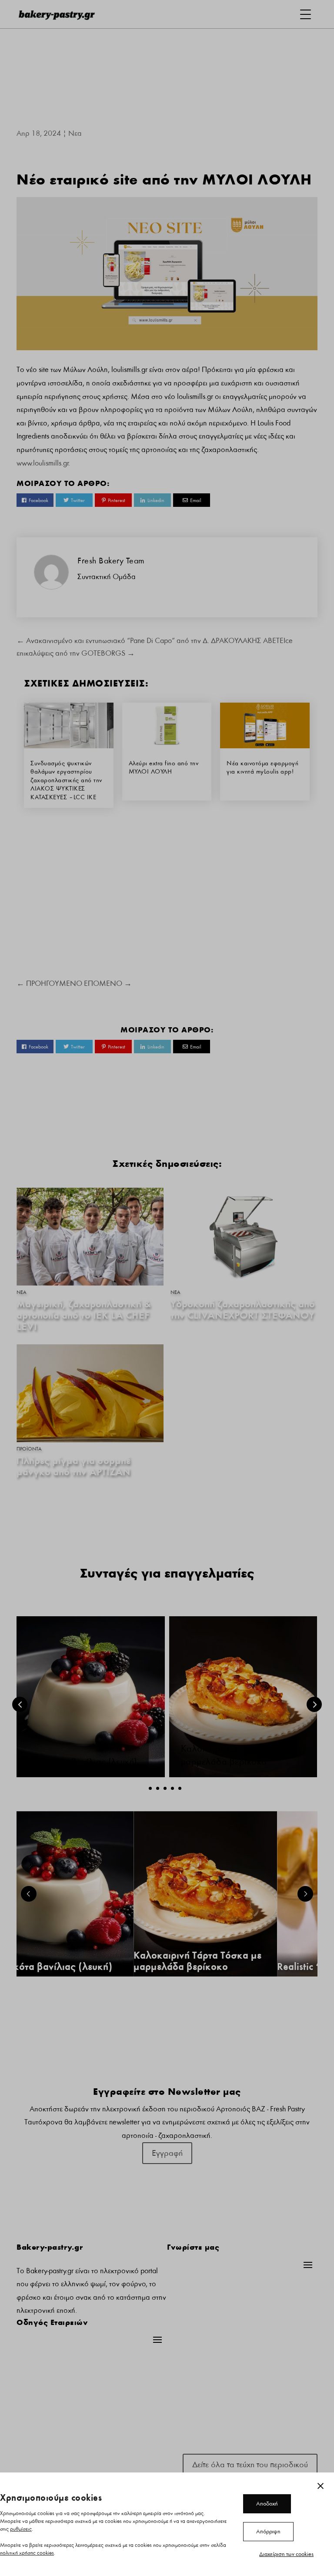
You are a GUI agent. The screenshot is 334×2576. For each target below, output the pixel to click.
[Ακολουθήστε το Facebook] (150, 2443)
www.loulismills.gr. (43, 463)
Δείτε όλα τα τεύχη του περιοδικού (250, 2465)
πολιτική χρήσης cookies (27, 2553)
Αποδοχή (267, 2504)
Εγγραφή (167, 2153)
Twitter (78, 500)
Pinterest (117, 500)
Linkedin (156, 500)
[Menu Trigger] (306, 14)
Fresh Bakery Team (111, 561)
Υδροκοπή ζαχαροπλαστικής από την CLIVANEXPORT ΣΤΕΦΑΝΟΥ (243, 1310)
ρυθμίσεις (21, 2529)
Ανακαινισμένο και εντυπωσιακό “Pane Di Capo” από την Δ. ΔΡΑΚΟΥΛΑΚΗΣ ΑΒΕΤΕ (150, 641)
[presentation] (20, 1704)
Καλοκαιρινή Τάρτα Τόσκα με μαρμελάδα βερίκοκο (197, 1961)
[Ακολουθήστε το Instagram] (167, 2443)
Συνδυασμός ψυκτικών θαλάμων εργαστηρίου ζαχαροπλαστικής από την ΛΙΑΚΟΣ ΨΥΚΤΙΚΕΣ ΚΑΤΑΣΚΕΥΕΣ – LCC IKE (66, 780)
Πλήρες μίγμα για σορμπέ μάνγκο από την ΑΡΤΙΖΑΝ (73, 1466)
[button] (150, 1788)
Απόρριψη (268, 2532)
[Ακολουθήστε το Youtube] (184, 2443)
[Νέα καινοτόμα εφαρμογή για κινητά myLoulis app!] (265, 746)
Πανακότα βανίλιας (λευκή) (83, 1762)
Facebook (38, 500)
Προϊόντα (29, 1449)
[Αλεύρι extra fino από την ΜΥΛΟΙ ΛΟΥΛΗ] (167, 746)
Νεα (75, 133)
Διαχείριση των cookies (286, 2554)
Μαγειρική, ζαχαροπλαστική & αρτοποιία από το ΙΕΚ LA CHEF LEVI (84, 1315)
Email (195, 500)
